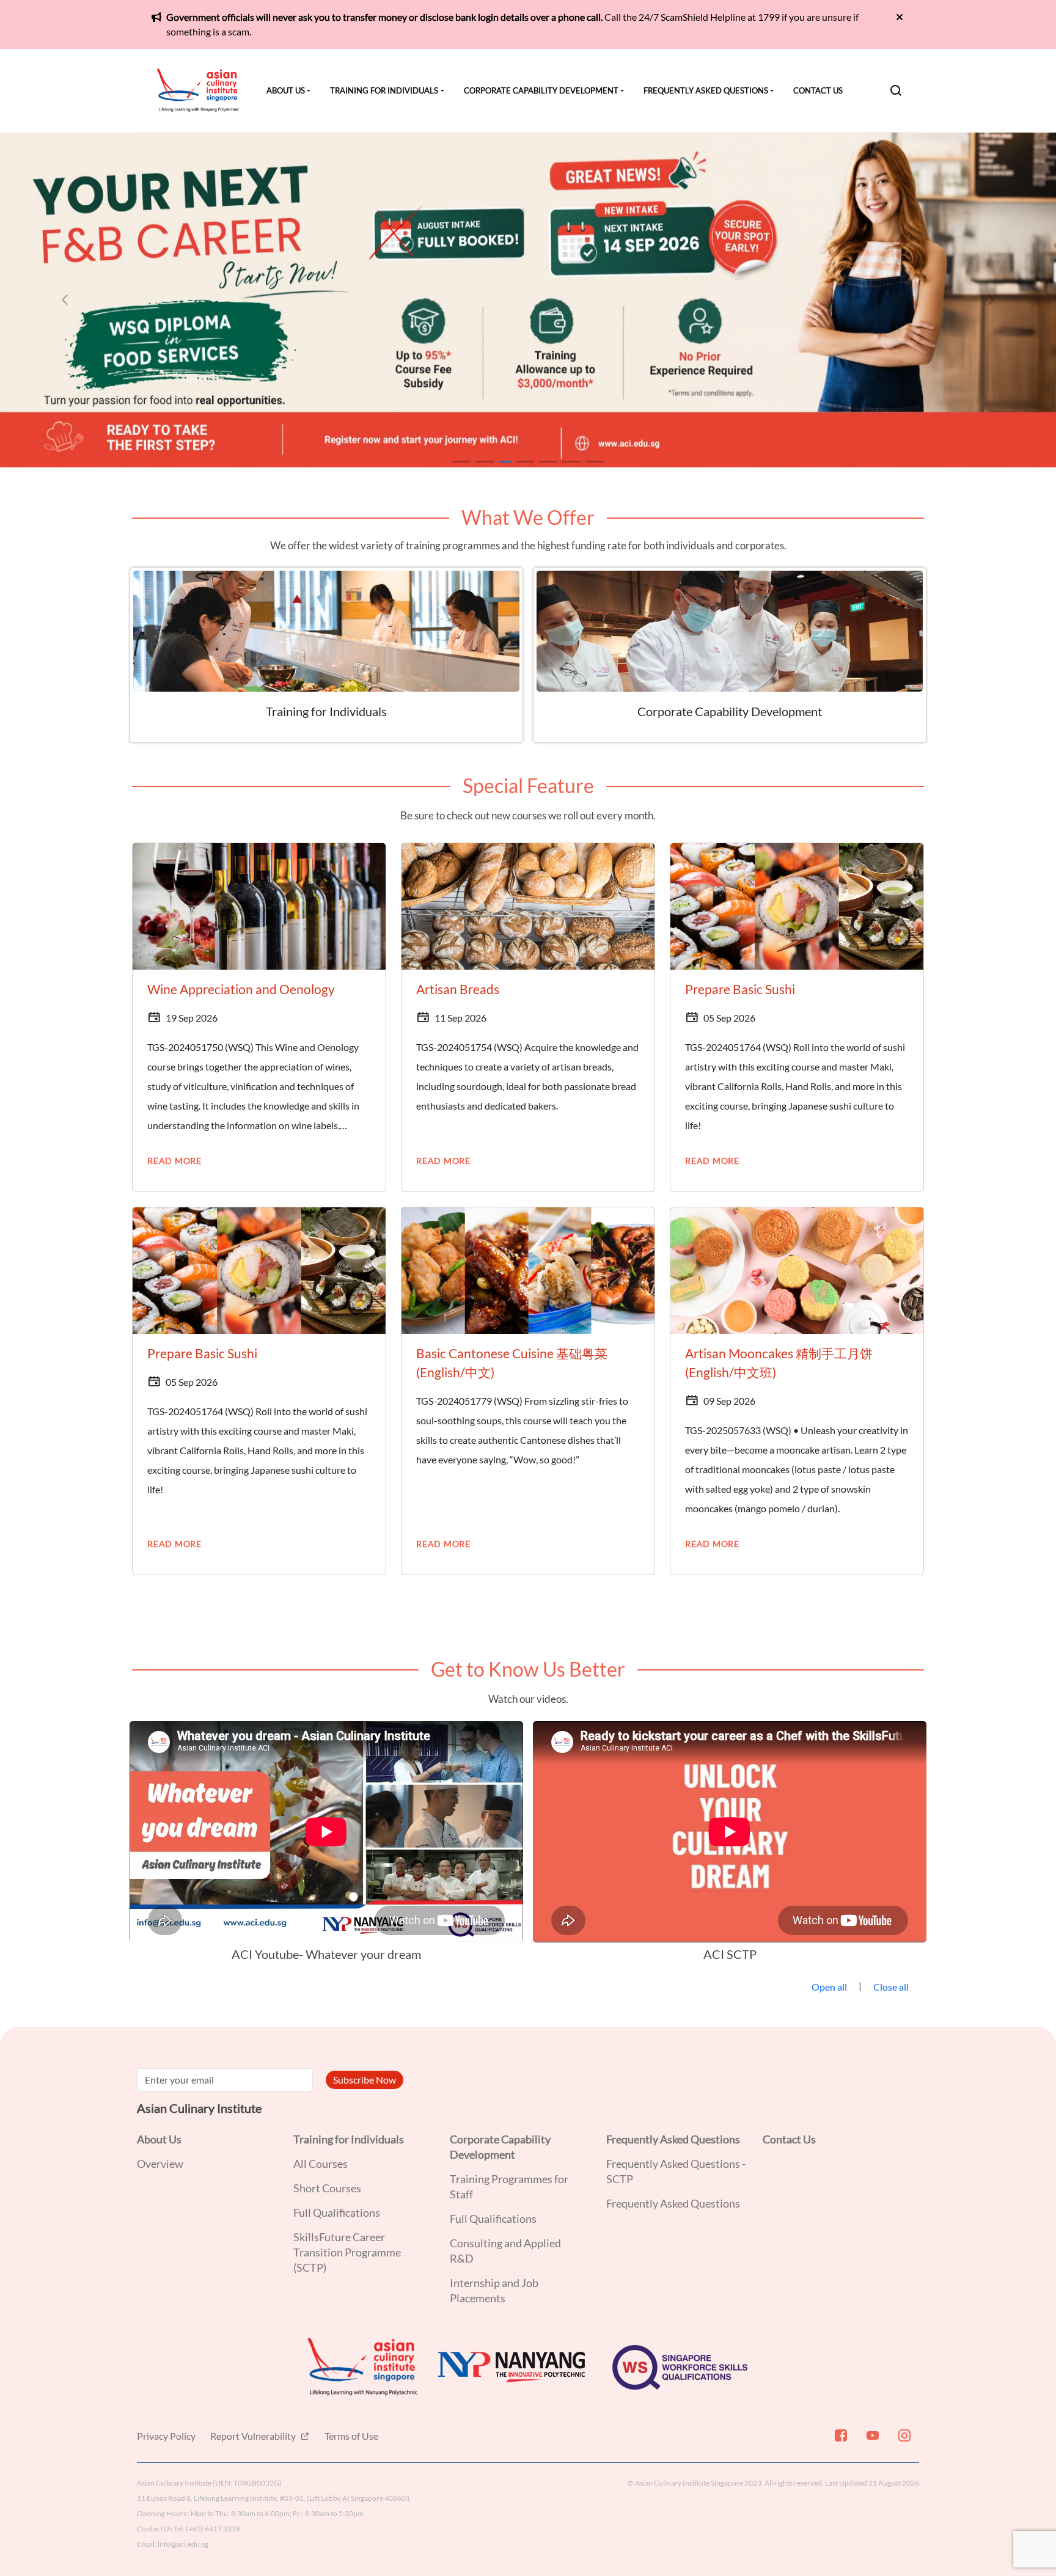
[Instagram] (903, 2440)
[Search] (896, 90)
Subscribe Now (365, 2080)
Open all (829, 1987)
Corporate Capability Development (541, 90)
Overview (160, 2164)
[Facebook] (840, 2440)
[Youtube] (871, 2440)
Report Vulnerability (254, 2436)
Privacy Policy (166, 2436)
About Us (286, 90)
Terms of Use (351, 2436)
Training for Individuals (384, 90)
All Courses (321, 2164)
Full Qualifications (337, 2212)
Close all (891, 1987)
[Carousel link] (528, 300)
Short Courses (327, 2188)
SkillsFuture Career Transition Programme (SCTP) (347, 2252)
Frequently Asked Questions (706, 90)
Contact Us (818, 90)
